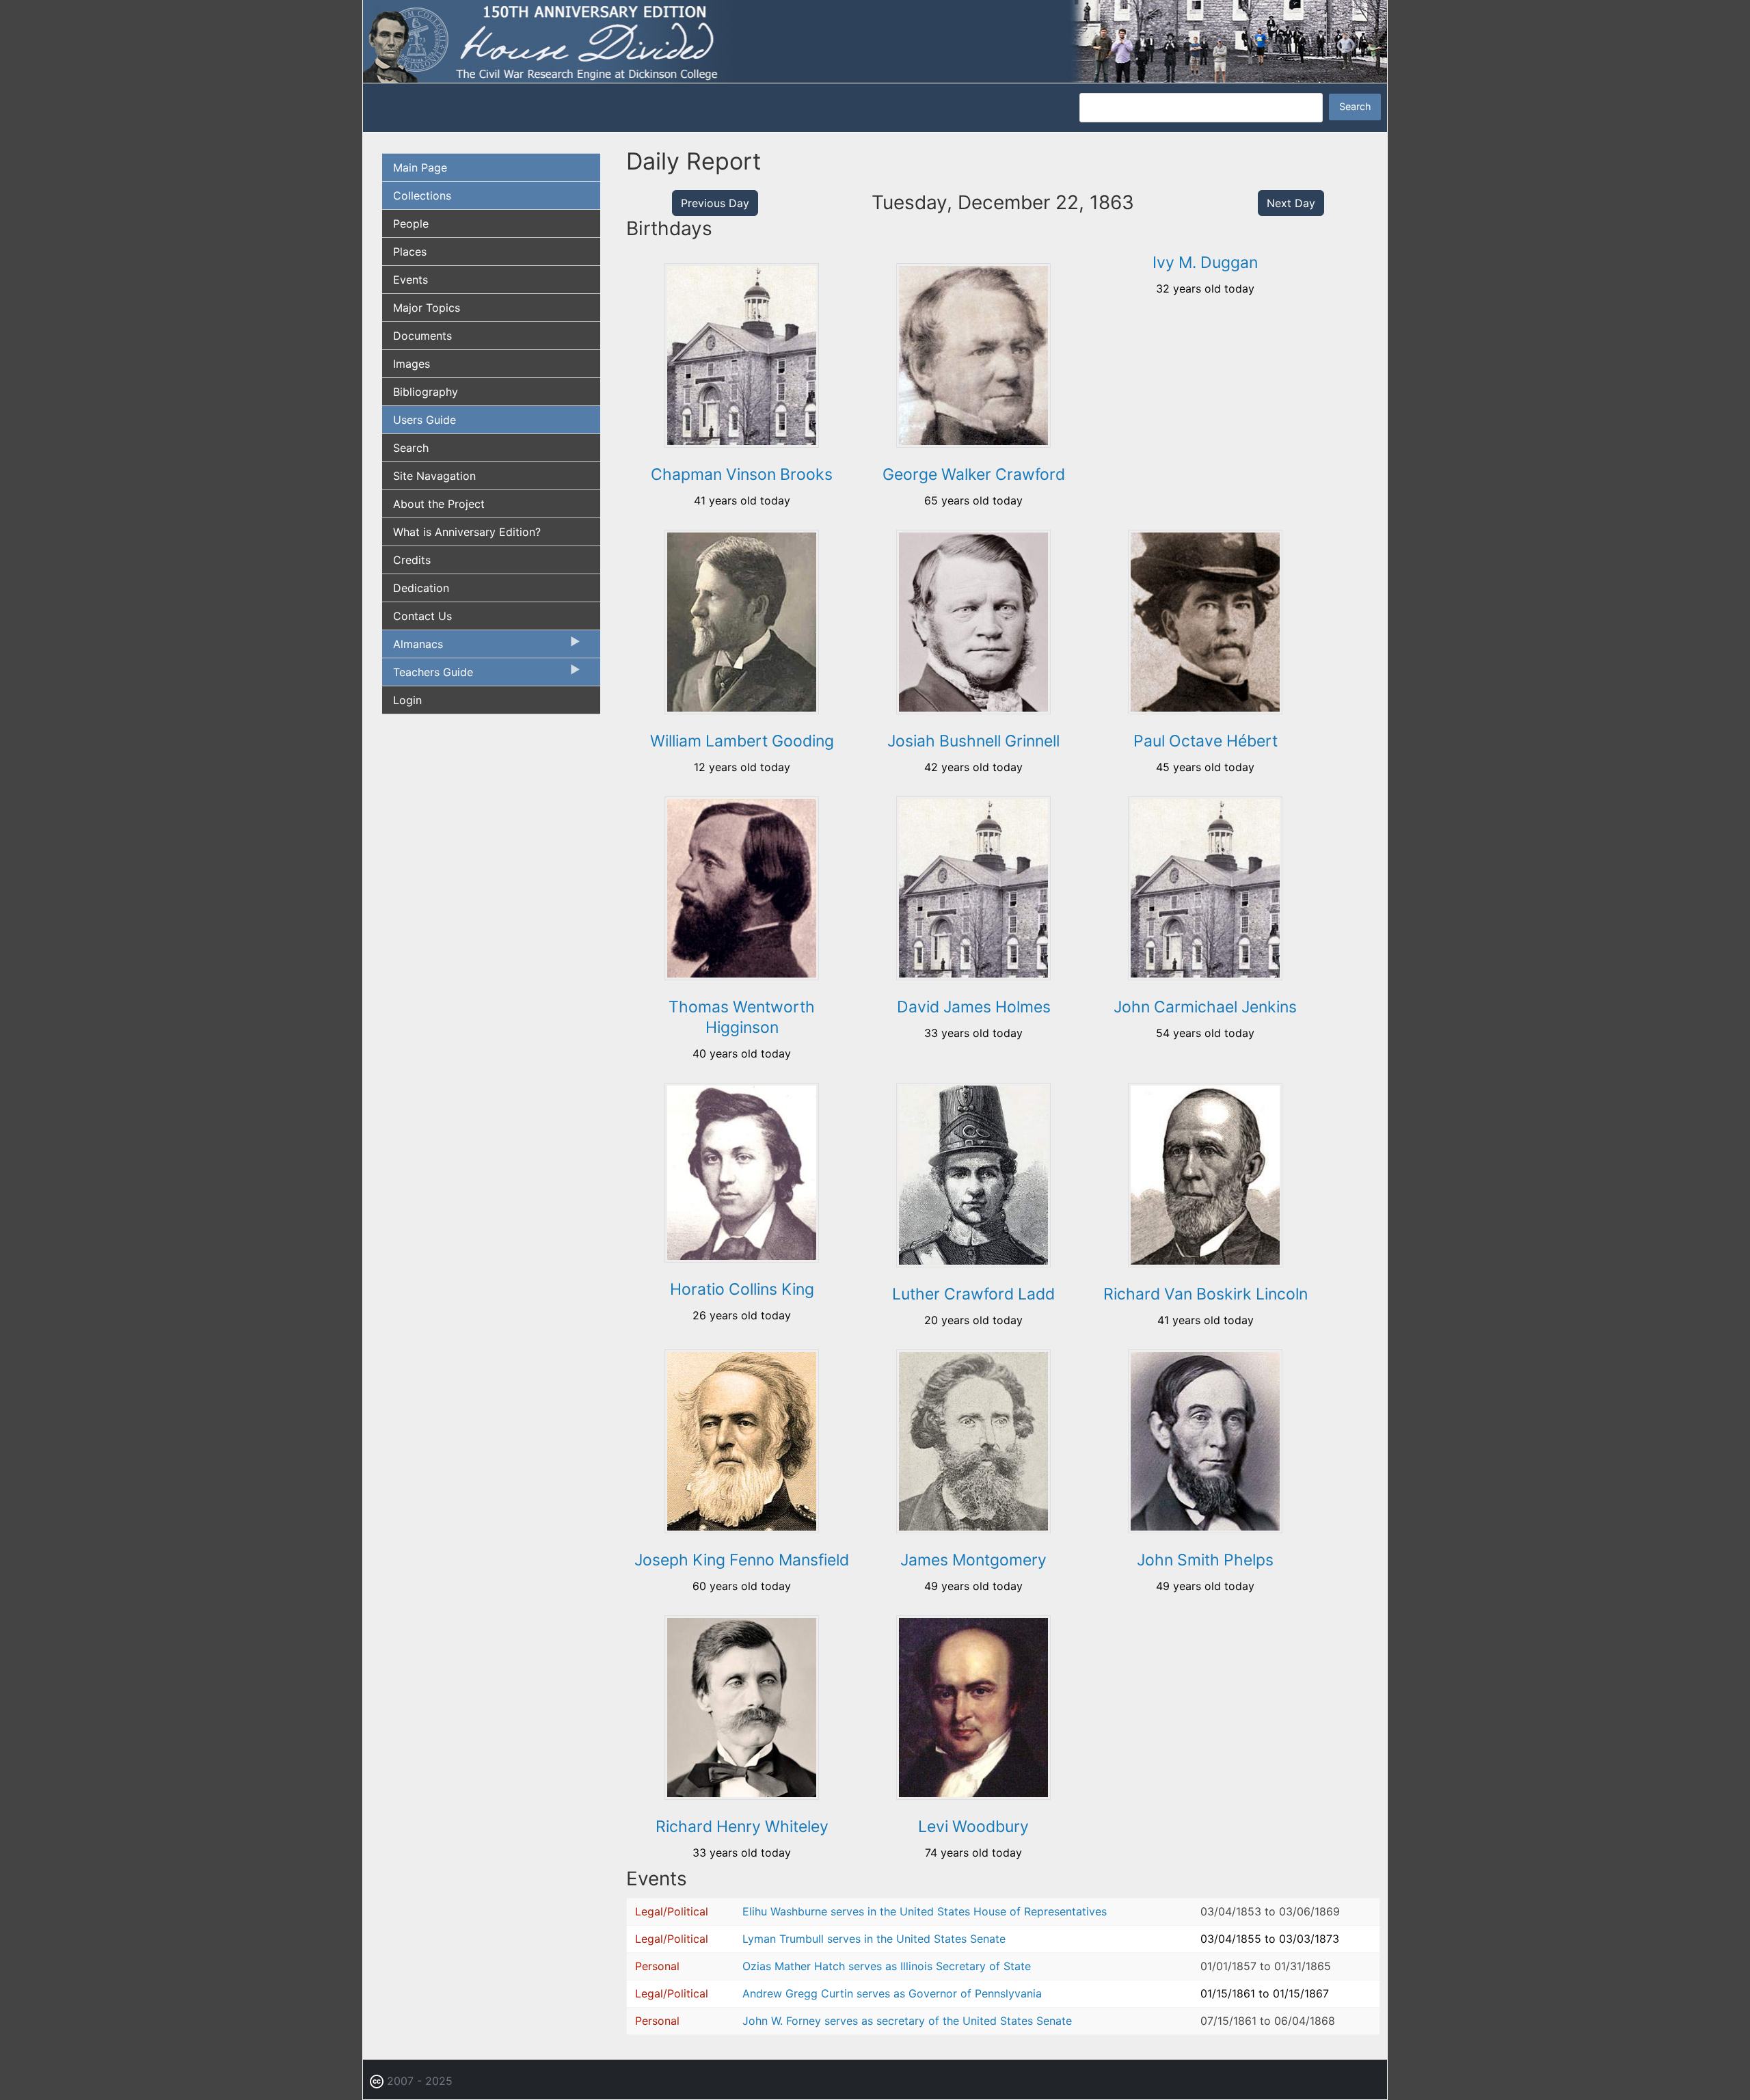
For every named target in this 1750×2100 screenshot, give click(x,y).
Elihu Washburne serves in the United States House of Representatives (925, 1911)
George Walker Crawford (974, 474)
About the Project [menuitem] (439, 504)
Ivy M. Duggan (1205, 262)
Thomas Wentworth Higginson (742, 1017)
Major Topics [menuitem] (427, 308)
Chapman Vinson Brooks (742, 474)
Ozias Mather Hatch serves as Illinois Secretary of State (887, 1966)
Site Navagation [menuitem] (434, 476)
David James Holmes (974, 1007)
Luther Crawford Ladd (973, 1294)
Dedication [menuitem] (421, 588)
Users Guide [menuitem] (425, 420)
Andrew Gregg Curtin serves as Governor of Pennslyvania (892, 1993)
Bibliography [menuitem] (426, 392)
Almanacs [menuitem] (413, 647)
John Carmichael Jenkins (1205, 1007)
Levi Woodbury (973, 1827)
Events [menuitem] (410, 280)
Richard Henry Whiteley (742, 1827)
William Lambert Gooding (742, 741)
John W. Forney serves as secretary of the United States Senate (907, 2021)
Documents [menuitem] (422, 336)
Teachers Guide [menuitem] (428, 675)
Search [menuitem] (411, 448)
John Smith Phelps (1205, 1560)
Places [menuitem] (410, 252)
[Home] (875, 40)
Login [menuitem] (407, 700)
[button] (742, 443)
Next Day (1291, 203)
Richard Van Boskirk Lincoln (1206, 1294)
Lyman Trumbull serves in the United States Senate (874, 1939)
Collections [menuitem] (422, 196)
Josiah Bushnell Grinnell (973, 741)
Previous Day (715, 203)
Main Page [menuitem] (420, 167)
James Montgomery (973, 1560)
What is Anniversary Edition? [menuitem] (467, 532)
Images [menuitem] (412, 364)
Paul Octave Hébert (1206, 741)
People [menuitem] (411, 224)
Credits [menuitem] (412, 560)
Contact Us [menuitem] (422, 616)
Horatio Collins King (742, 1289)
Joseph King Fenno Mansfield (742, 1560)
